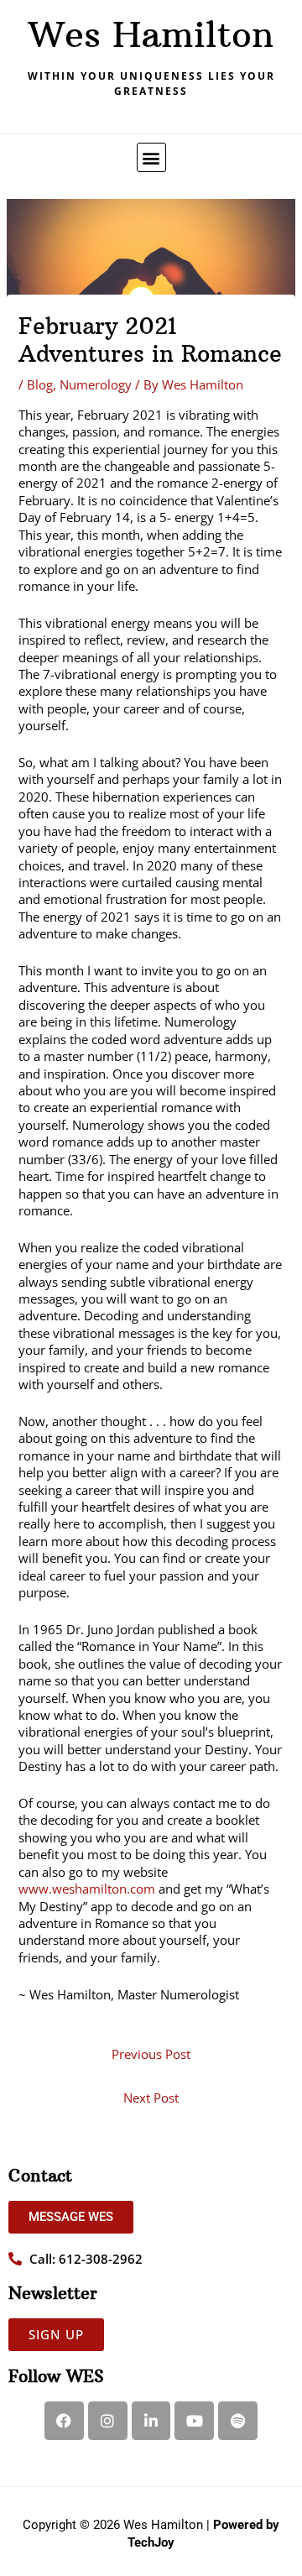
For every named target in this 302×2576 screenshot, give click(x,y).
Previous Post (151, 2054)
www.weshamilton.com (87, 1889)
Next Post (151, 2098)
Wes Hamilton (151, 34)
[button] (151, 157)
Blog (40, 384)
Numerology (96, 384)
